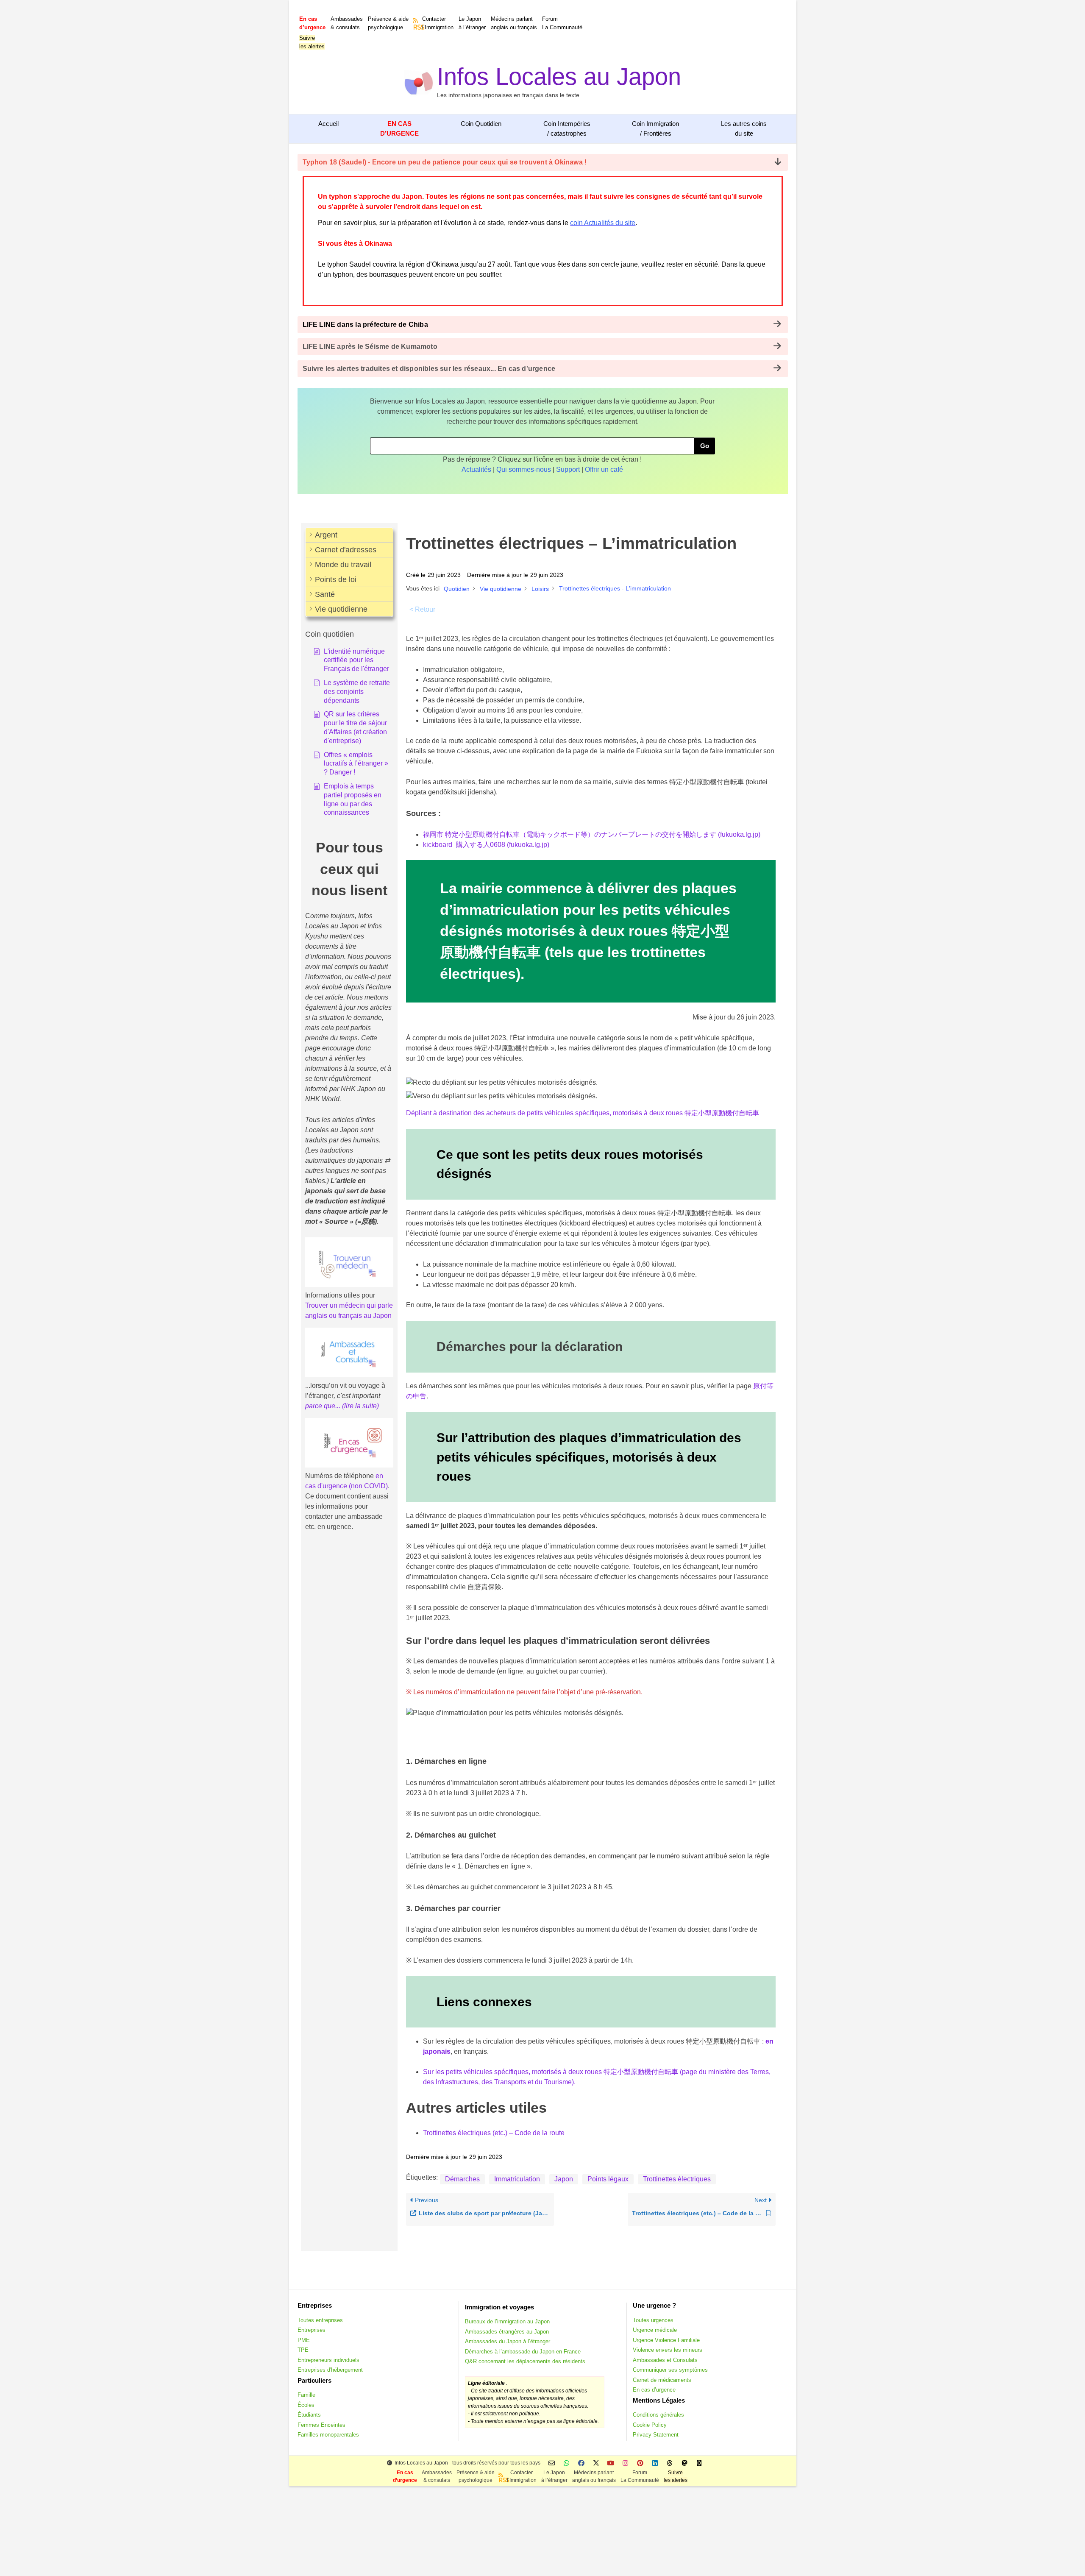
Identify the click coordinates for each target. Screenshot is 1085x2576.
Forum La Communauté (562, 23)
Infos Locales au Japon (559, 77)
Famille (306, 2395)
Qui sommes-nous (524, 469)
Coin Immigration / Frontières (655, 128)
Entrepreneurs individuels (328, 2360)
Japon (564, 2179)
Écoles (306, 2405)
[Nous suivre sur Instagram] (625, 2463)
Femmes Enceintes (321, 2425)
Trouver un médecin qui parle (349, 1305)
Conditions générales (658, 2415)
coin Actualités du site (603, 223)
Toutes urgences (653, 2320)
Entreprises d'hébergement (330, 2370)
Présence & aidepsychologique (388, 23)
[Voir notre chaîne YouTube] (611, 2463)
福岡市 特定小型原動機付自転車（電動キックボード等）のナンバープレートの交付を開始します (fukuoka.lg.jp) (592, 834)
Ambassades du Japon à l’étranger (508, 2341)
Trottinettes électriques (677, 2179)
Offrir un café (604, 469)
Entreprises (312, 2330)
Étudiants (309, 2415)
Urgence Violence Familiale (666, 2340)
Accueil (328, 124)
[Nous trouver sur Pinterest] (640, 2463)
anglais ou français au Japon (348, 1316)
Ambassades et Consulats (665, 2360)
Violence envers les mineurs (668, 2350)
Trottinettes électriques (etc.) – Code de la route (494, 2133)
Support (568, 469)
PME (304, 2340)
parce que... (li (326, 1406)
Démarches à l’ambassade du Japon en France (523, 2352)
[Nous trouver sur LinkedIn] (655, 2463)
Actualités (476, 469)
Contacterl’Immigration (438, 23)
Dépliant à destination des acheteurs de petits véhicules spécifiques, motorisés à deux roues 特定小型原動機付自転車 (583, 1113)
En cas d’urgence (654, 2390)
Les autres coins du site (744, 128)
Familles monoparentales (328, 2435)
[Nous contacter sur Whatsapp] (566, 2463)
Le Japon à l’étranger (472, 23)
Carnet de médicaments (662, 2380)
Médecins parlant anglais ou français (514, 23)
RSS (416, 27)
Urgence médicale (655, 2330)
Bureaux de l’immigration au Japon (507, 2321)
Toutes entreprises (320, 2320)
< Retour (422, 609)
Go (705, 446)
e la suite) (364, 1406)
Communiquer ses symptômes (670, 2370)
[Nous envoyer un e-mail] (552, 2463)
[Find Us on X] (596, 2463)
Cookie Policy (650, 2425)
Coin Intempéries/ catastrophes (567, 128)
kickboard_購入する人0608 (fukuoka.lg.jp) (486, 845)
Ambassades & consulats (347, 23)
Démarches (462, 2179)
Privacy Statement (656, 2435)
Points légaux (608, 2179)
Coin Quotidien (481, 124)
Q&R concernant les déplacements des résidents (525, 2361)
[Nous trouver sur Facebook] (581, 2463)
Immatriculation (517, 2179)
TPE (303, 2350)
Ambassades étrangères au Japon (507, 2332)
